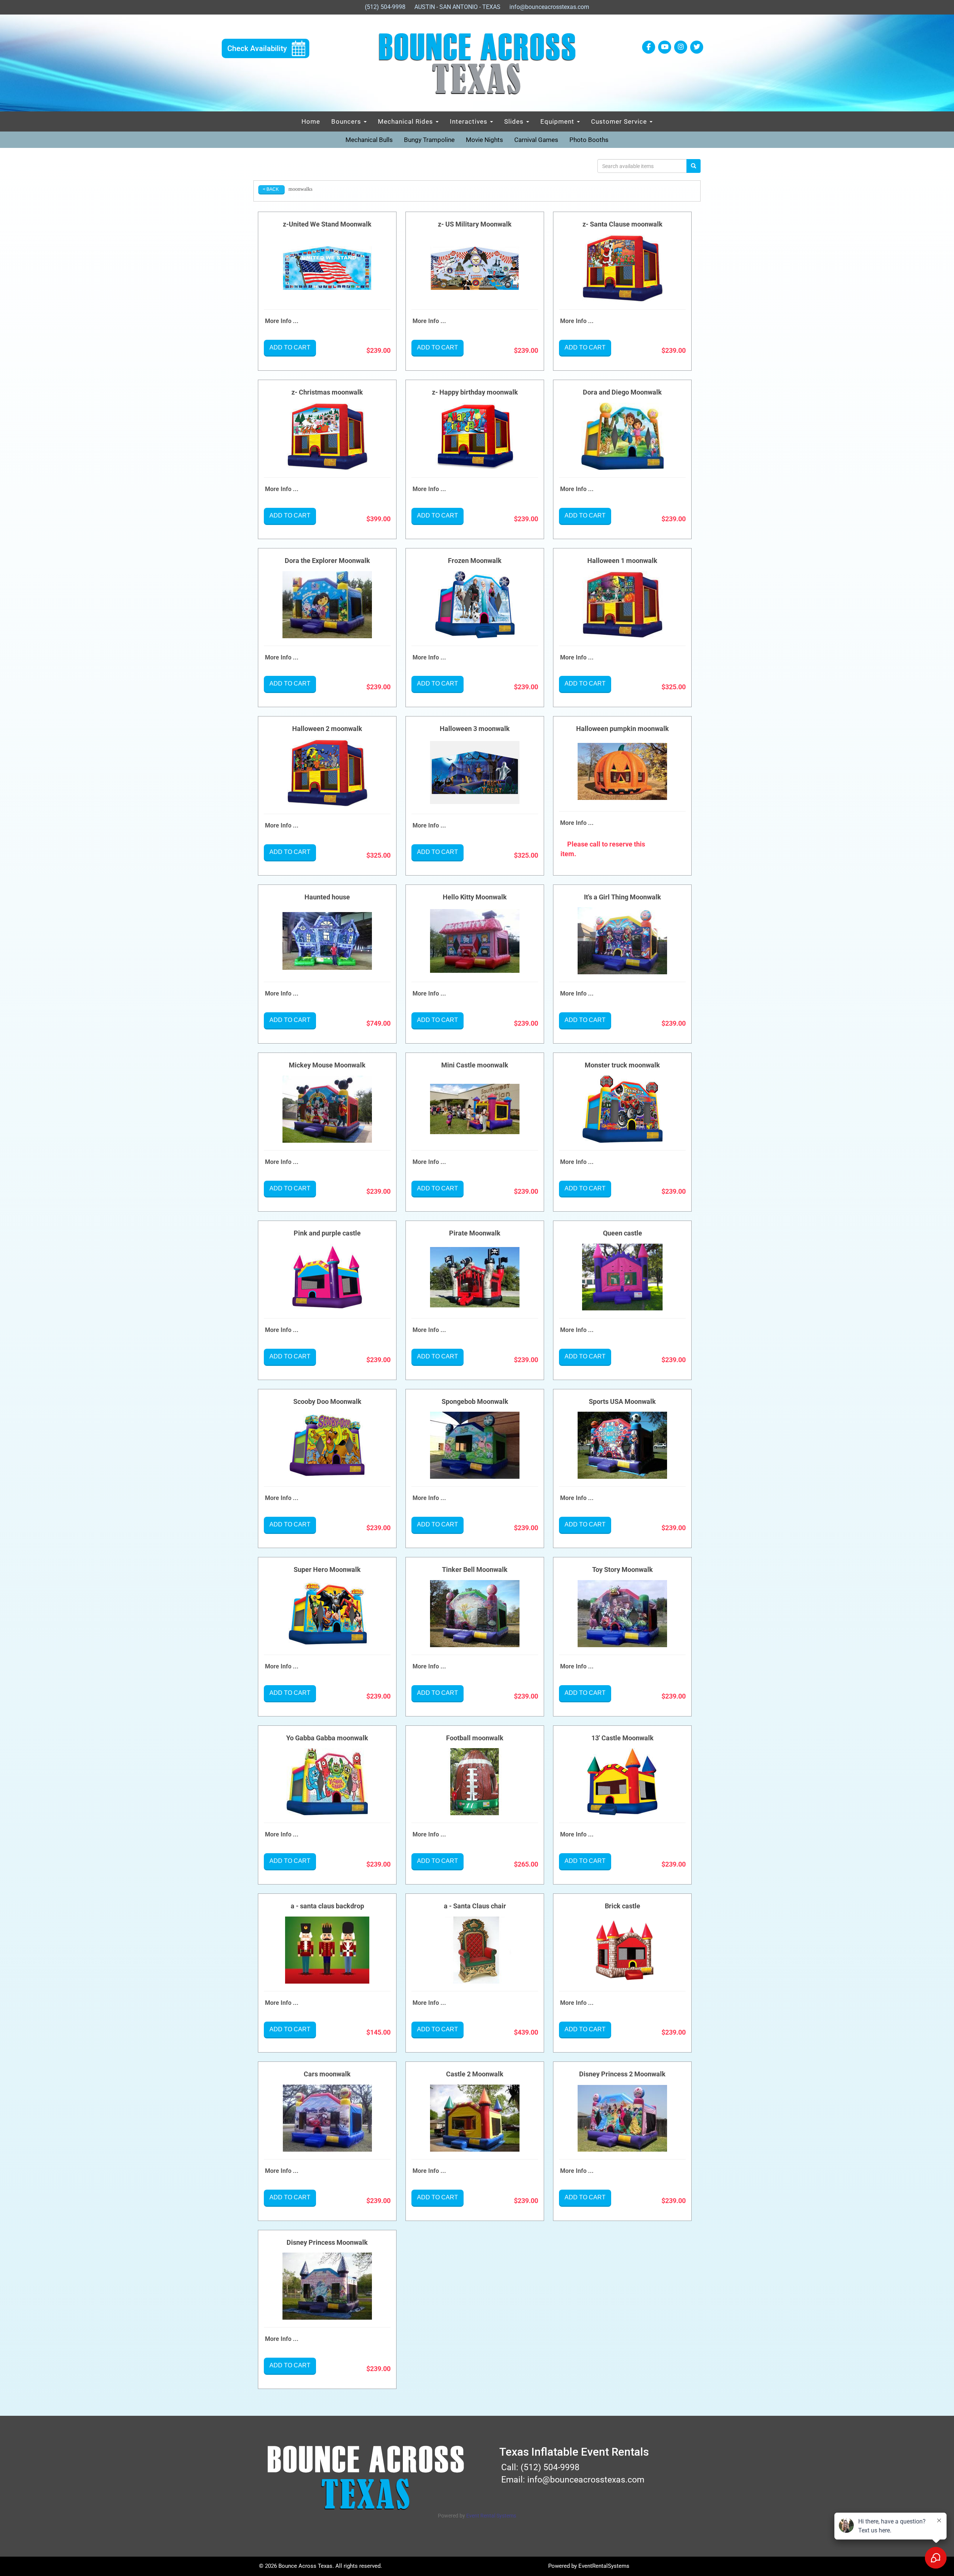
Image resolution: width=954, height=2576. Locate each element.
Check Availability (257, 48)
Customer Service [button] (620, 121)
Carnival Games (536, 140)
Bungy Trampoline (429, 140)
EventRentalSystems (604, 2566)
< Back (271, 189)
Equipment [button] (558, 121)
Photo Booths (589, 140)
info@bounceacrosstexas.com (549, 7)
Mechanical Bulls (369, 140)
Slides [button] (515, 121)
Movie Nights (484, 140)
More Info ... (282, 321)
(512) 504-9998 (385, 7)
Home (311, 121)
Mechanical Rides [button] (406, 121)
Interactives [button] (470, 121)
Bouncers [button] (347, 121)
